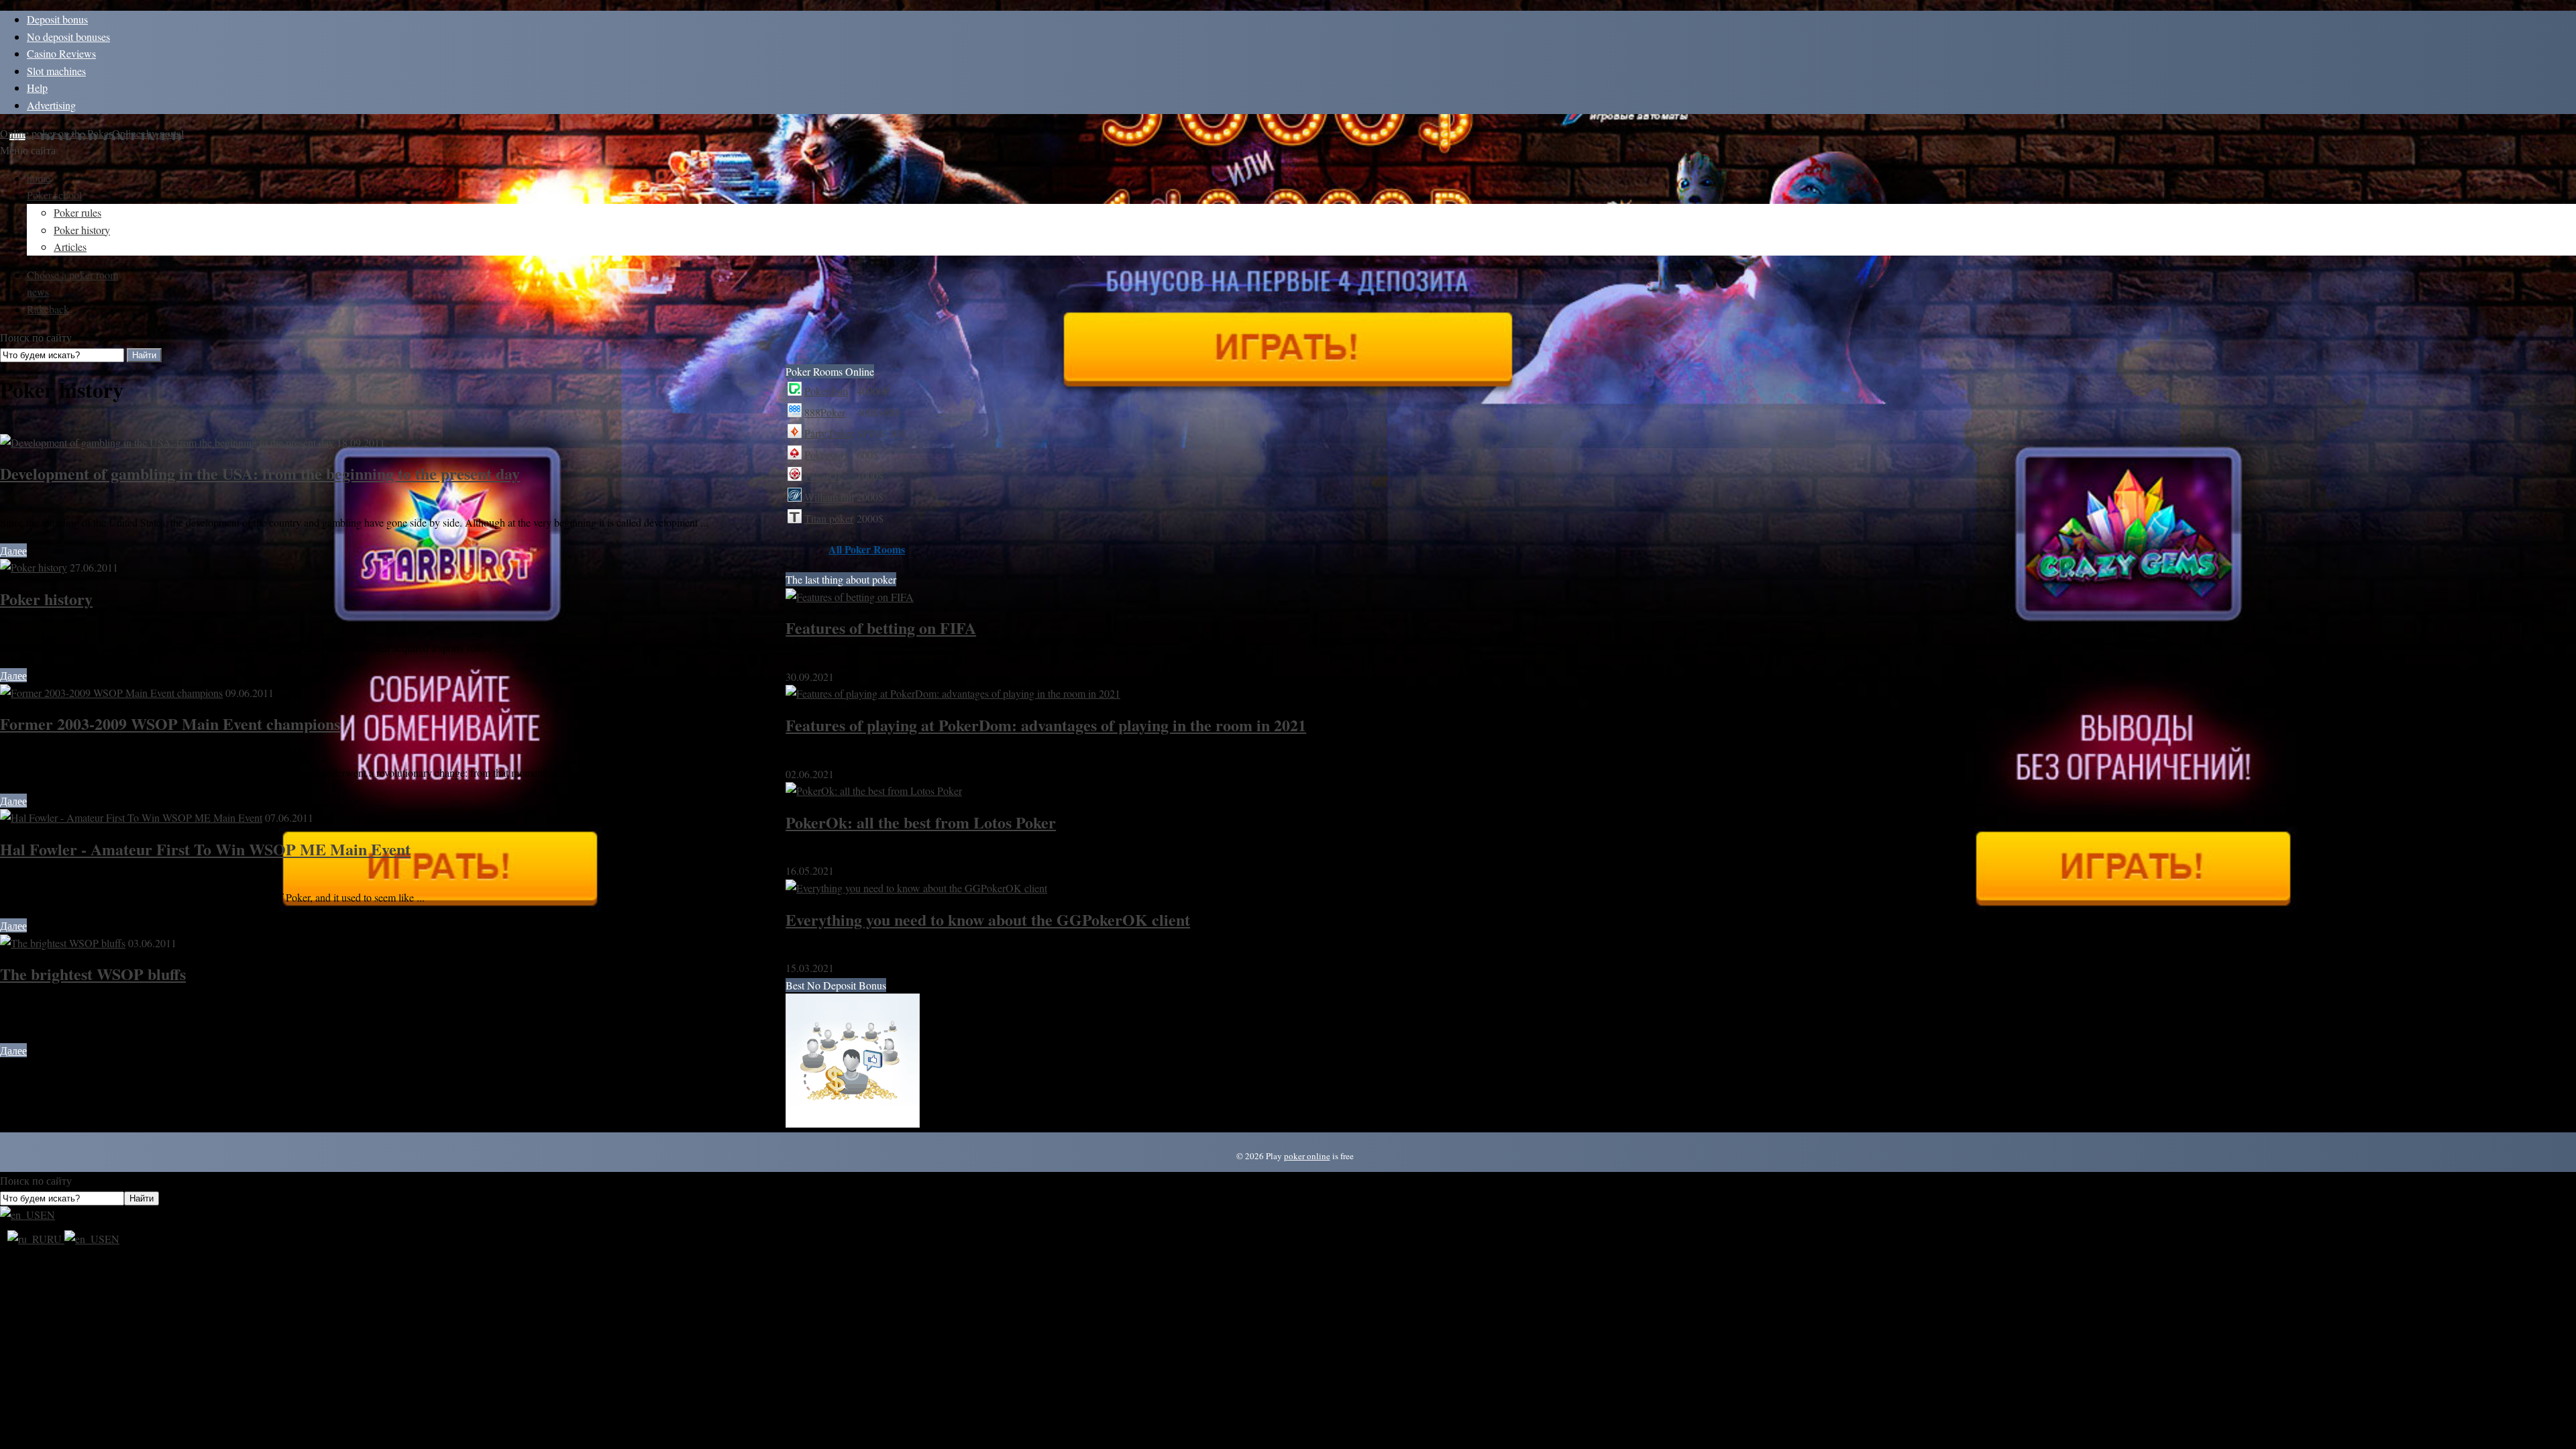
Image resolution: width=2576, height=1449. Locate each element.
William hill (829, 497)
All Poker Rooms (867, 549)
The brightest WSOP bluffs (93, 974)
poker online (1307, 1156)
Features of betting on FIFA (881, 628)
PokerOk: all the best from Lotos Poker (921, 822)
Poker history (46, 599)
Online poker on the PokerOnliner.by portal (92, 133)
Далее (13, 550)
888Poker (825, 412)
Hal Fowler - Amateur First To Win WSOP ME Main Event (205, 849)
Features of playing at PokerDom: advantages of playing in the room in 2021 (1046, 725)
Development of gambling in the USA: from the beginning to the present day (260, 473)
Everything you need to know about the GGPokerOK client (988, 919)
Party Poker (829, 433)
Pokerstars (826, 454)
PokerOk (823, 476)
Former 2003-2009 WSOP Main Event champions (170, 723)
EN (48, 1215)
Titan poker (829, 518)
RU (56, 1239)
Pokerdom (826, 391)
